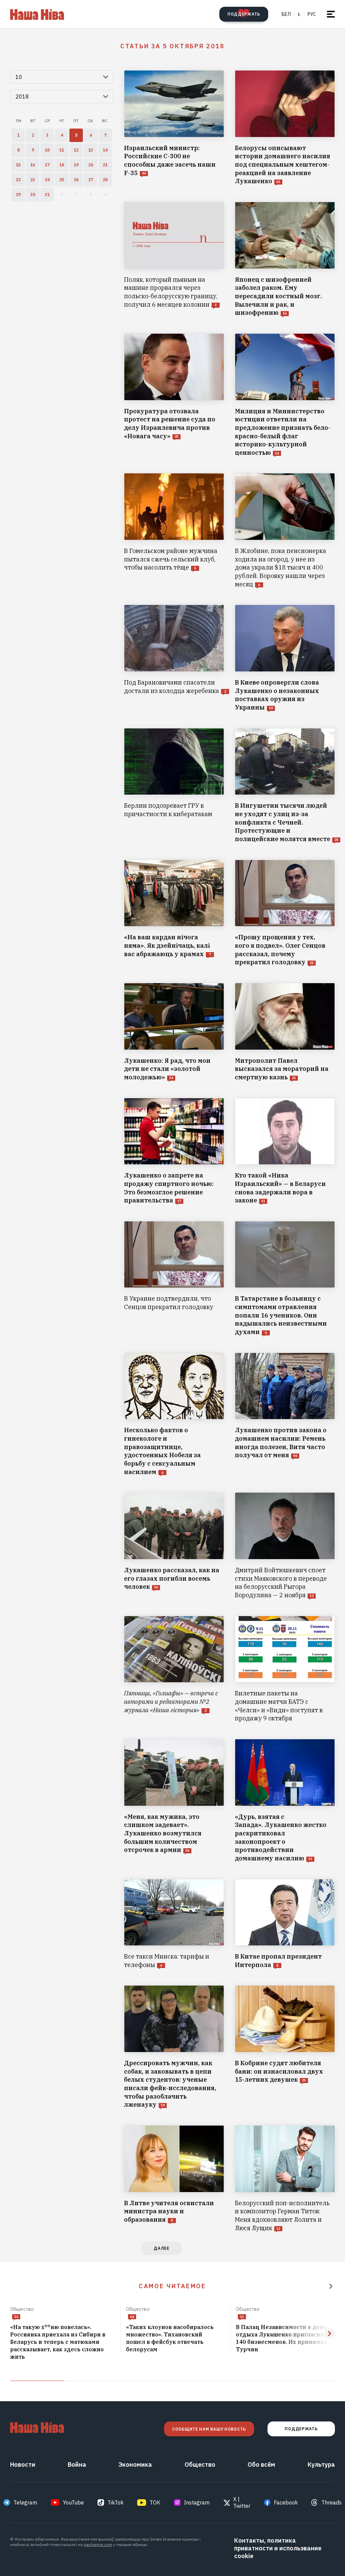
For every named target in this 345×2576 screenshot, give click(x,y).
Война (77, 2464)
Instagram (197, 2502)
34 (16, 2317)
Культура (321, 2464)
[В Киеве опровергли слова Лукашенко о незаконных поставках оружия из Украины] (285, 658)
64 (132, 2317)
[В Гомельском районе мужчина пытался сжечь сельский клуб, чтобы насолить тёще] (174, 531)
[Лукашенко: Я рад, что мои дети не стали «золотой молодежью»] (174, 1032)
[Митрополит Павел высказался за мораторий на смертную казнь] (285, 1032)
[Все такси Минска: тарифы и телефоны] (174, 1924)
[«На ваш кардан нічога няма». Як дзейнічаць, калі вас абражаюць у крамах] (174, 913)
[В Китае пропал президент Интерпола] (285, 1924)
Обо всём (261, 2464)
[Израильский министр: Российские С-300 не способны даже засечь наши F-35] (174, 128)
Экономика (135, 2464)
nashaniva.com (98, 2544)
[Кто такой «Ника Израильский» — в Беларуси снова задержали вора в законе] (285, 1151)
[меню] (331, 14)
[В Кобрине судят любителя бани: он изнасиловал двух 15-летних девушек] (285, 2047)
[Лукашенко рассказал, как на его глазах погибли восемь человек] (174, 1546)
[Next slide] (330, 2333)
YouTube (73, 2502)
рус (312, 14)
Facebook (286, 2502)
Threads (332, 2502)
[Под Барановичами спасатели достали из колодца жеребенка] (174, 658)
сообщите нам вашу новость (209, 2429)
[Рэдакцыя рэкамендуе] (331, 2286)
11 (242, 2317)
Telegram (25, 2502)
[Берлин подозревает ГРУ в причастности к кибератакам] (174, 786)
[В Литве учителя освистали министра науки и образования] (174, 2179)
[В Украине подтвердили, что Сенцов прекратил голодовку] (174, 1279)
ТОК (155, 2502)
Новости (23, 2464)
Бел (286, 14)
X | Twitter (242, 2502)
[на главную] (37, 14)
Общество (22, 2309)
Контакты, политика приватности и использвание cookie (278, 2548)
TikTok (116, 2502)
